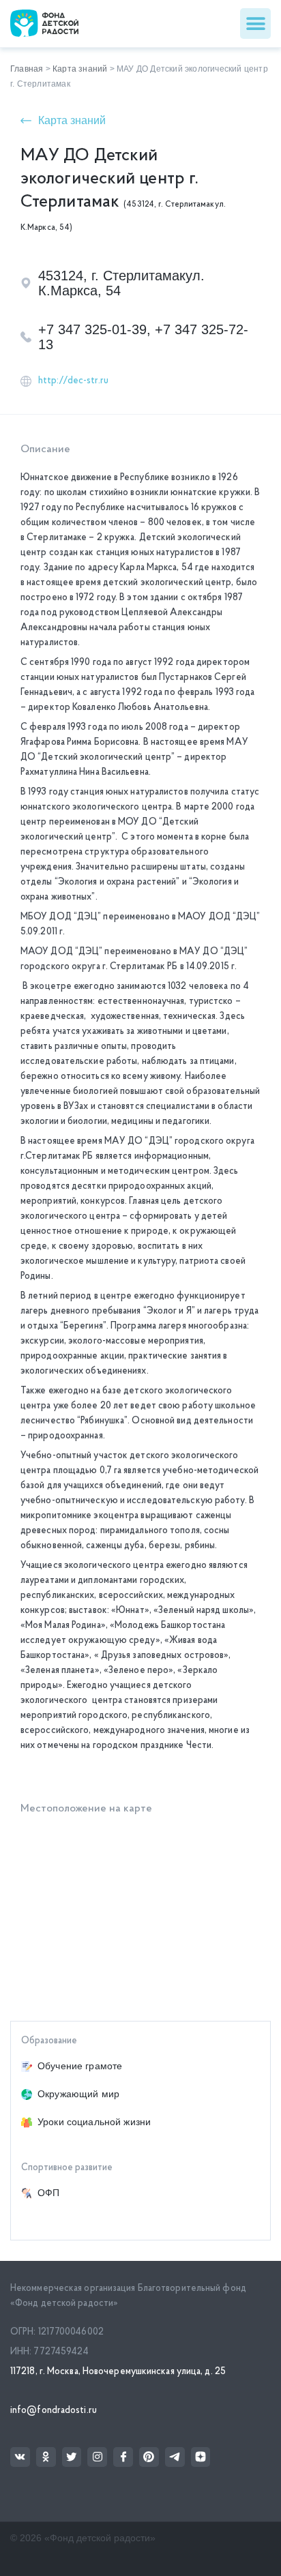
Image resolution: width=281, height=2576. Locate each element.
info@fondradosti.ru (54, 2411)
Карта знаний (80, 69)
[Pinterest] (149, 2457)
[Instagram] (97, 2457)
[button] (255, 24)
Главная (27, 69)
